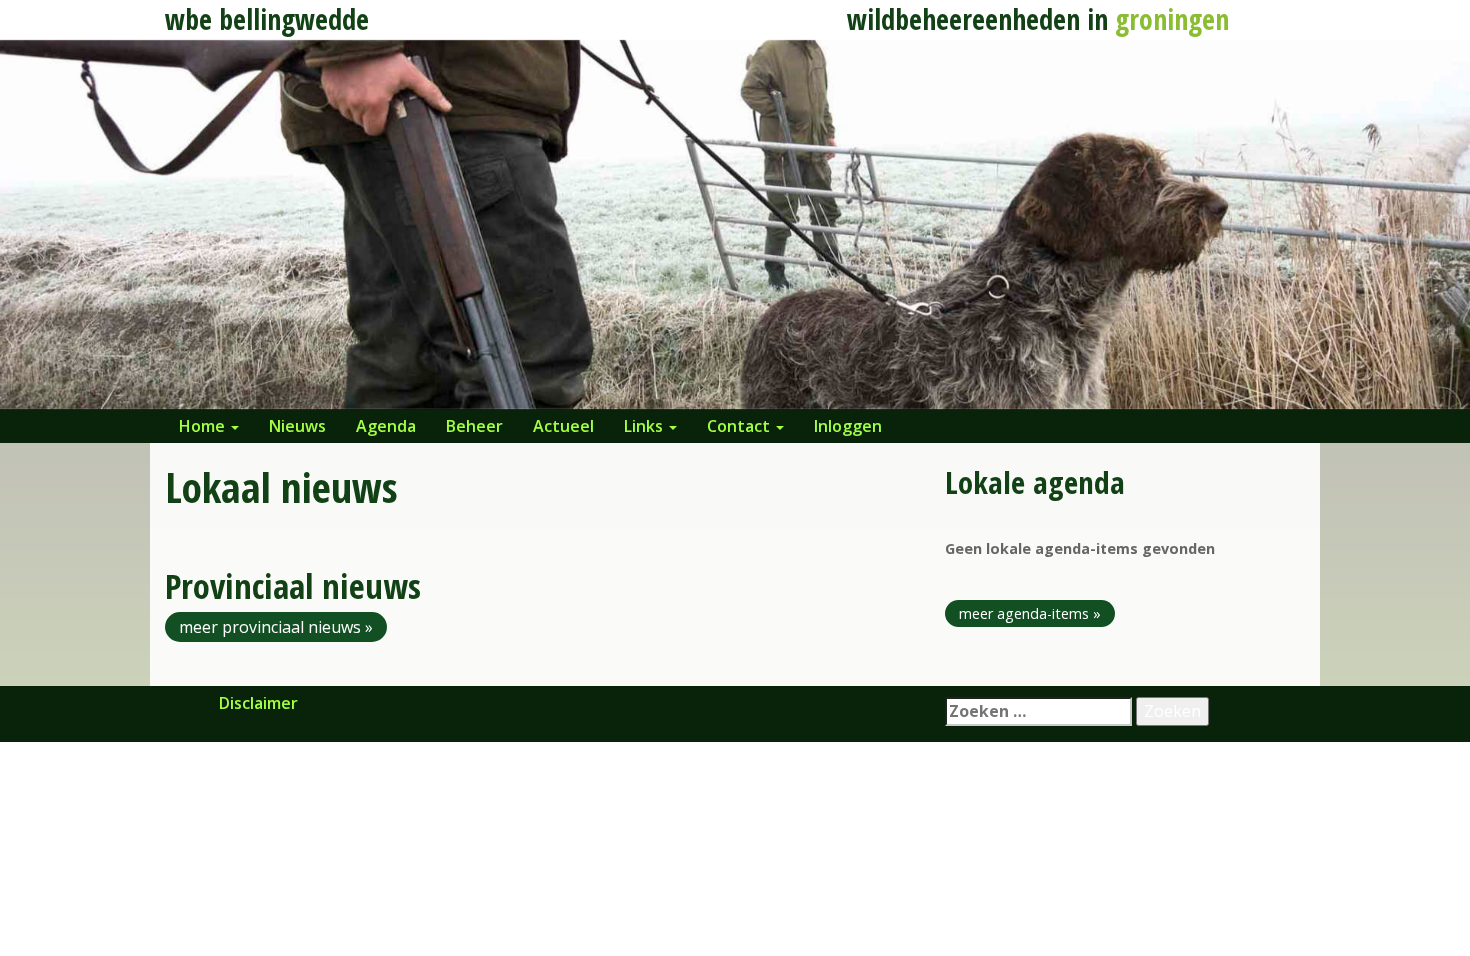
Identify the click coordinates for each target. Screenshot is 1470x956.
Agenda (386, 426)
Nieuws (297, 426)
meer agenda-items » (1030, 613)
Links (645, 426)
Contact (740, 426)
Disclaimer (258, 703)
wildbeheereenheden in (1038, 19)
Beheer (474, 426)
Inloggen (848, 426)
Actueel (563, 426)
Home (204, 426)
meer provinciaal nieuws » (276, 627)
